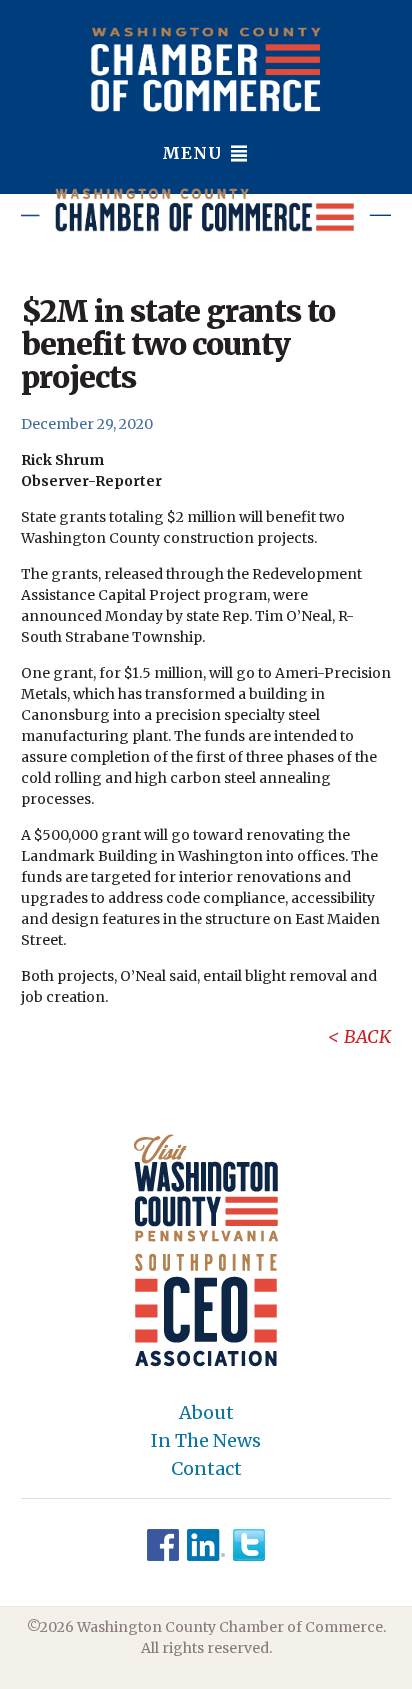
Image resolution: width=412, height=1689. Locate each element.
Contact (206, 1469)
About (206, 1413)
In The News (206, 1441)
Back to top (311, 1671)
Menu (194, 153)
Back (367, 1036)
